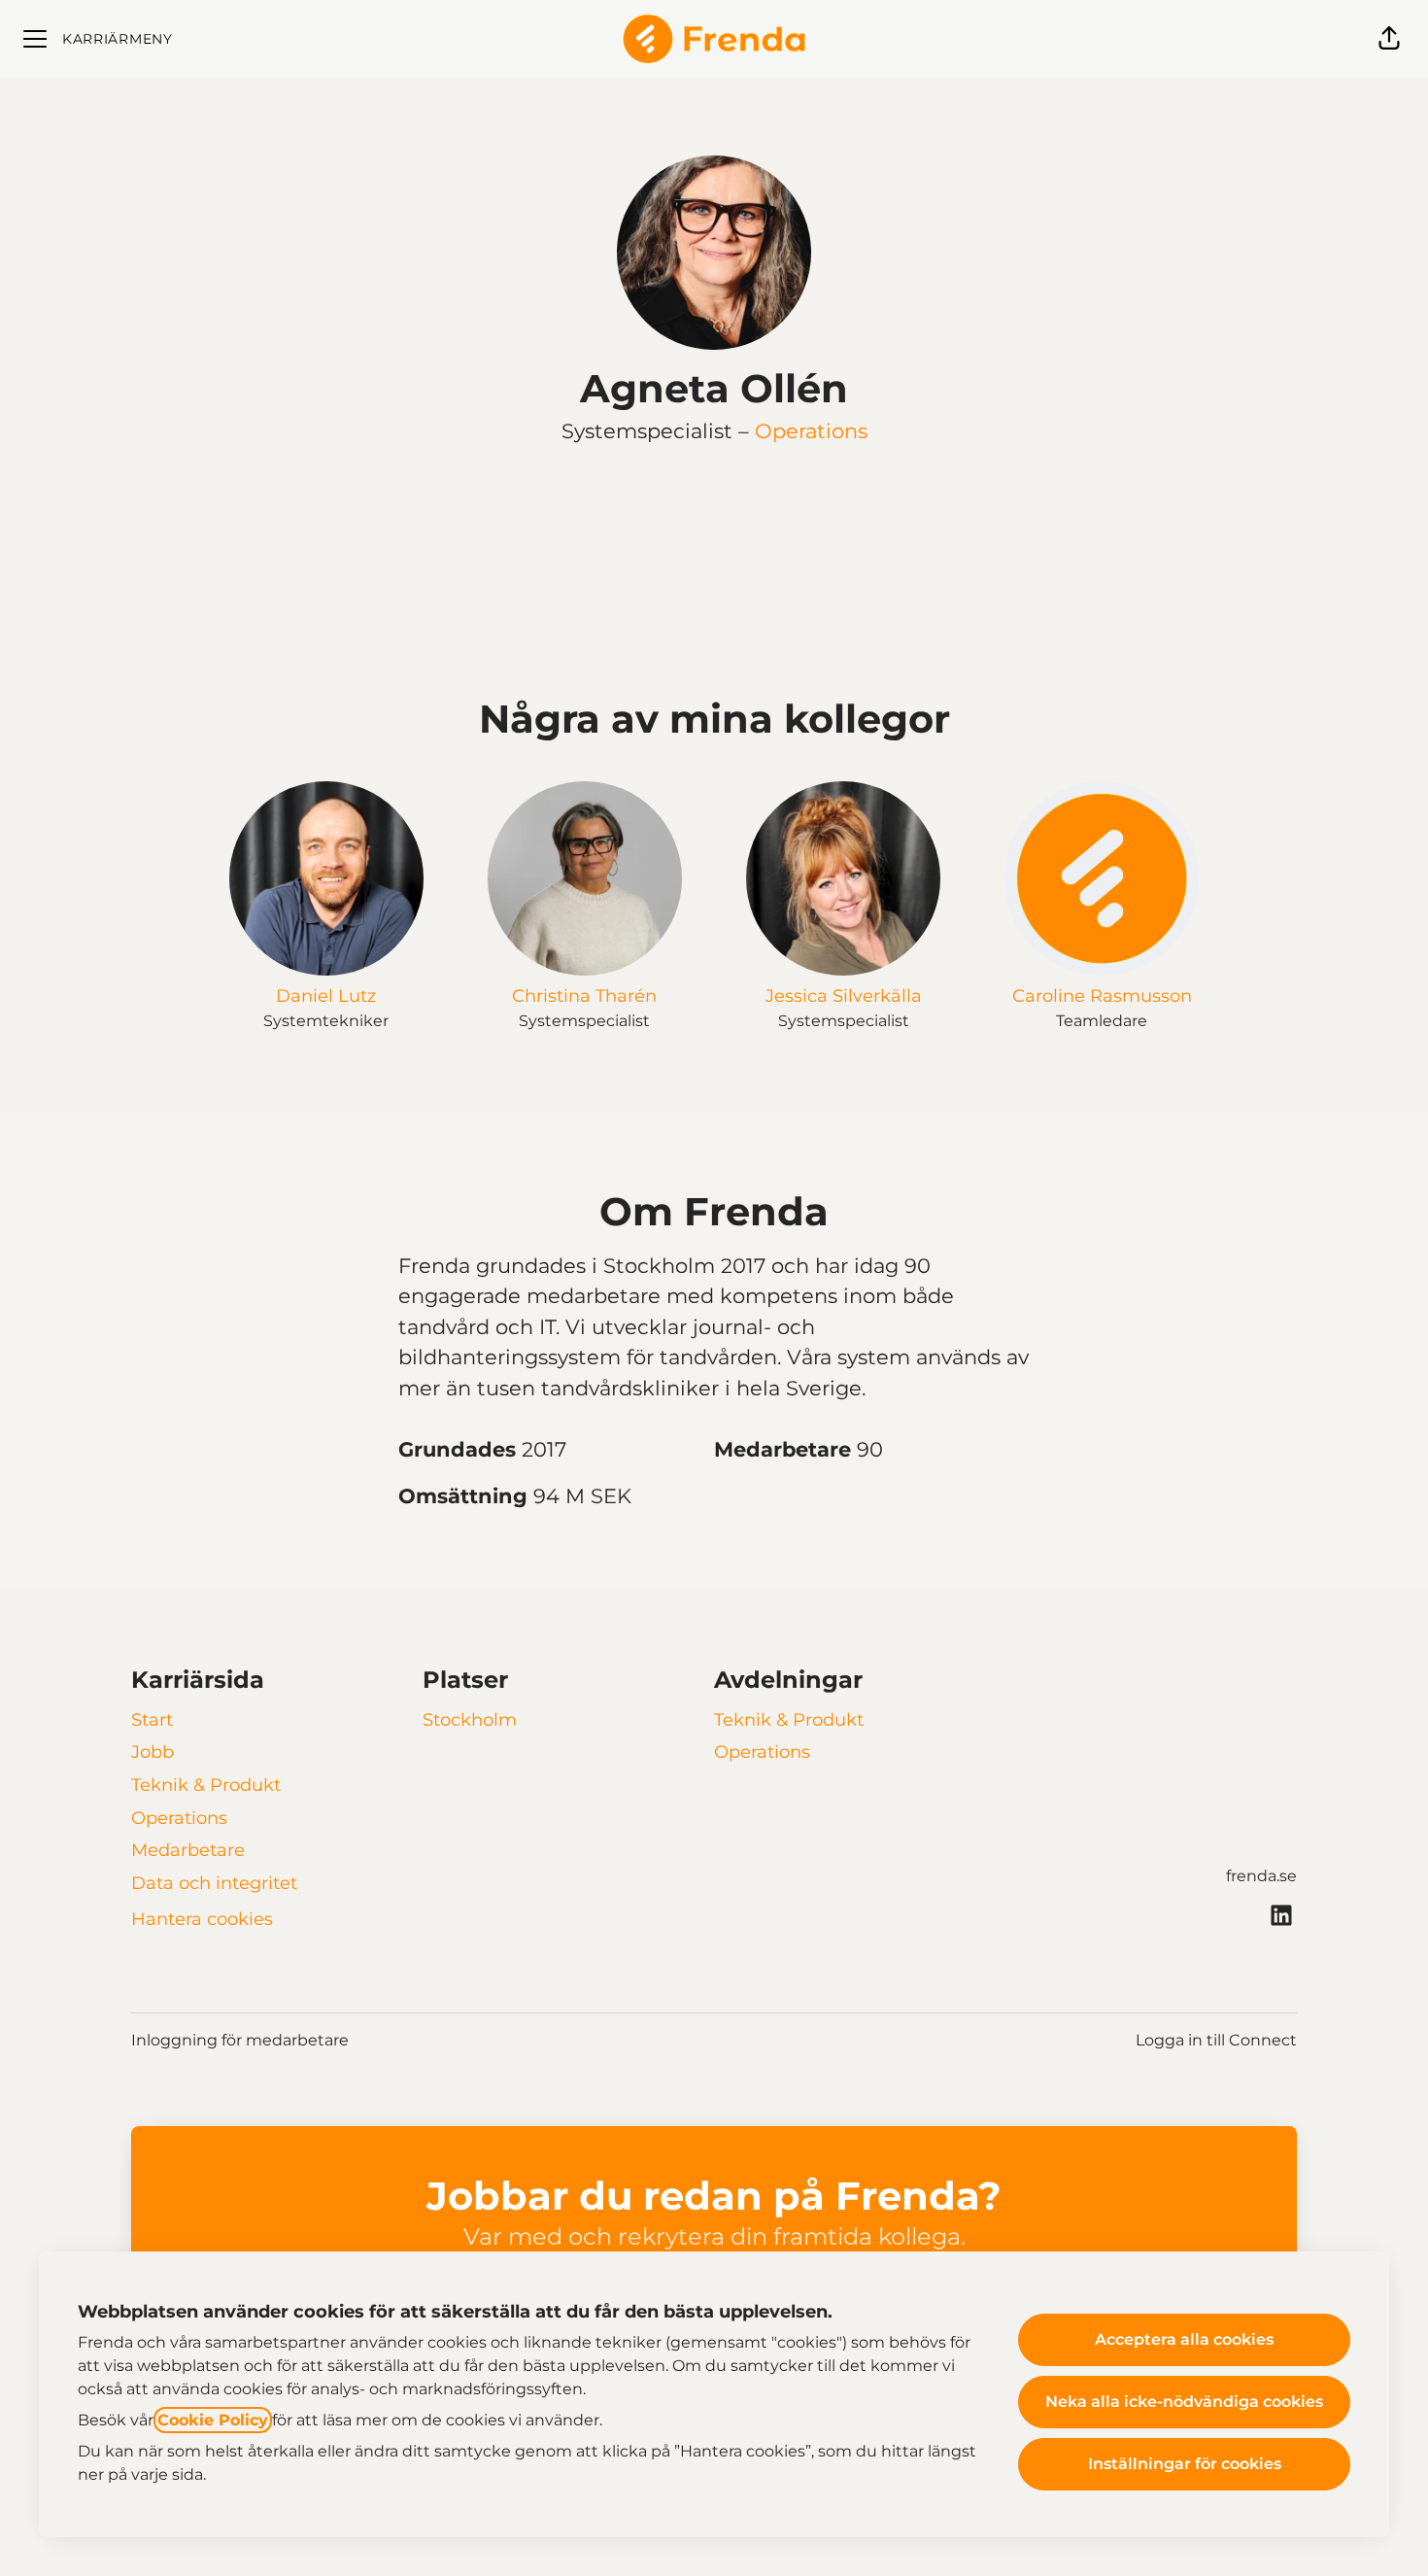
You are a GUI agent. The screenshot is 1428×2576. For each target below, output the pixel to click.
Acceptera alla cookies (1184, 2339)
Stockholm (470, 1720)
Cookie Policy (213, 2420)
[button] (1389, 39)
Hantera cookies (202, 1919)
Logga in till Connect (1216, 2040)
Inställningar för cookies (1185, 2464)
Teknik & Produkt (206, 1785)
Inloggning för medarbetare (240, 2040)
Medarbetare (188, 1850)
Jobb (153, 1752)
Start (152, 1720)
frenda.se (1261, 1876)
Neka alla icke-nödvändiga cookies (1184, 2402)
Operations (811, 431)
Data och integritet (214, 1883)
